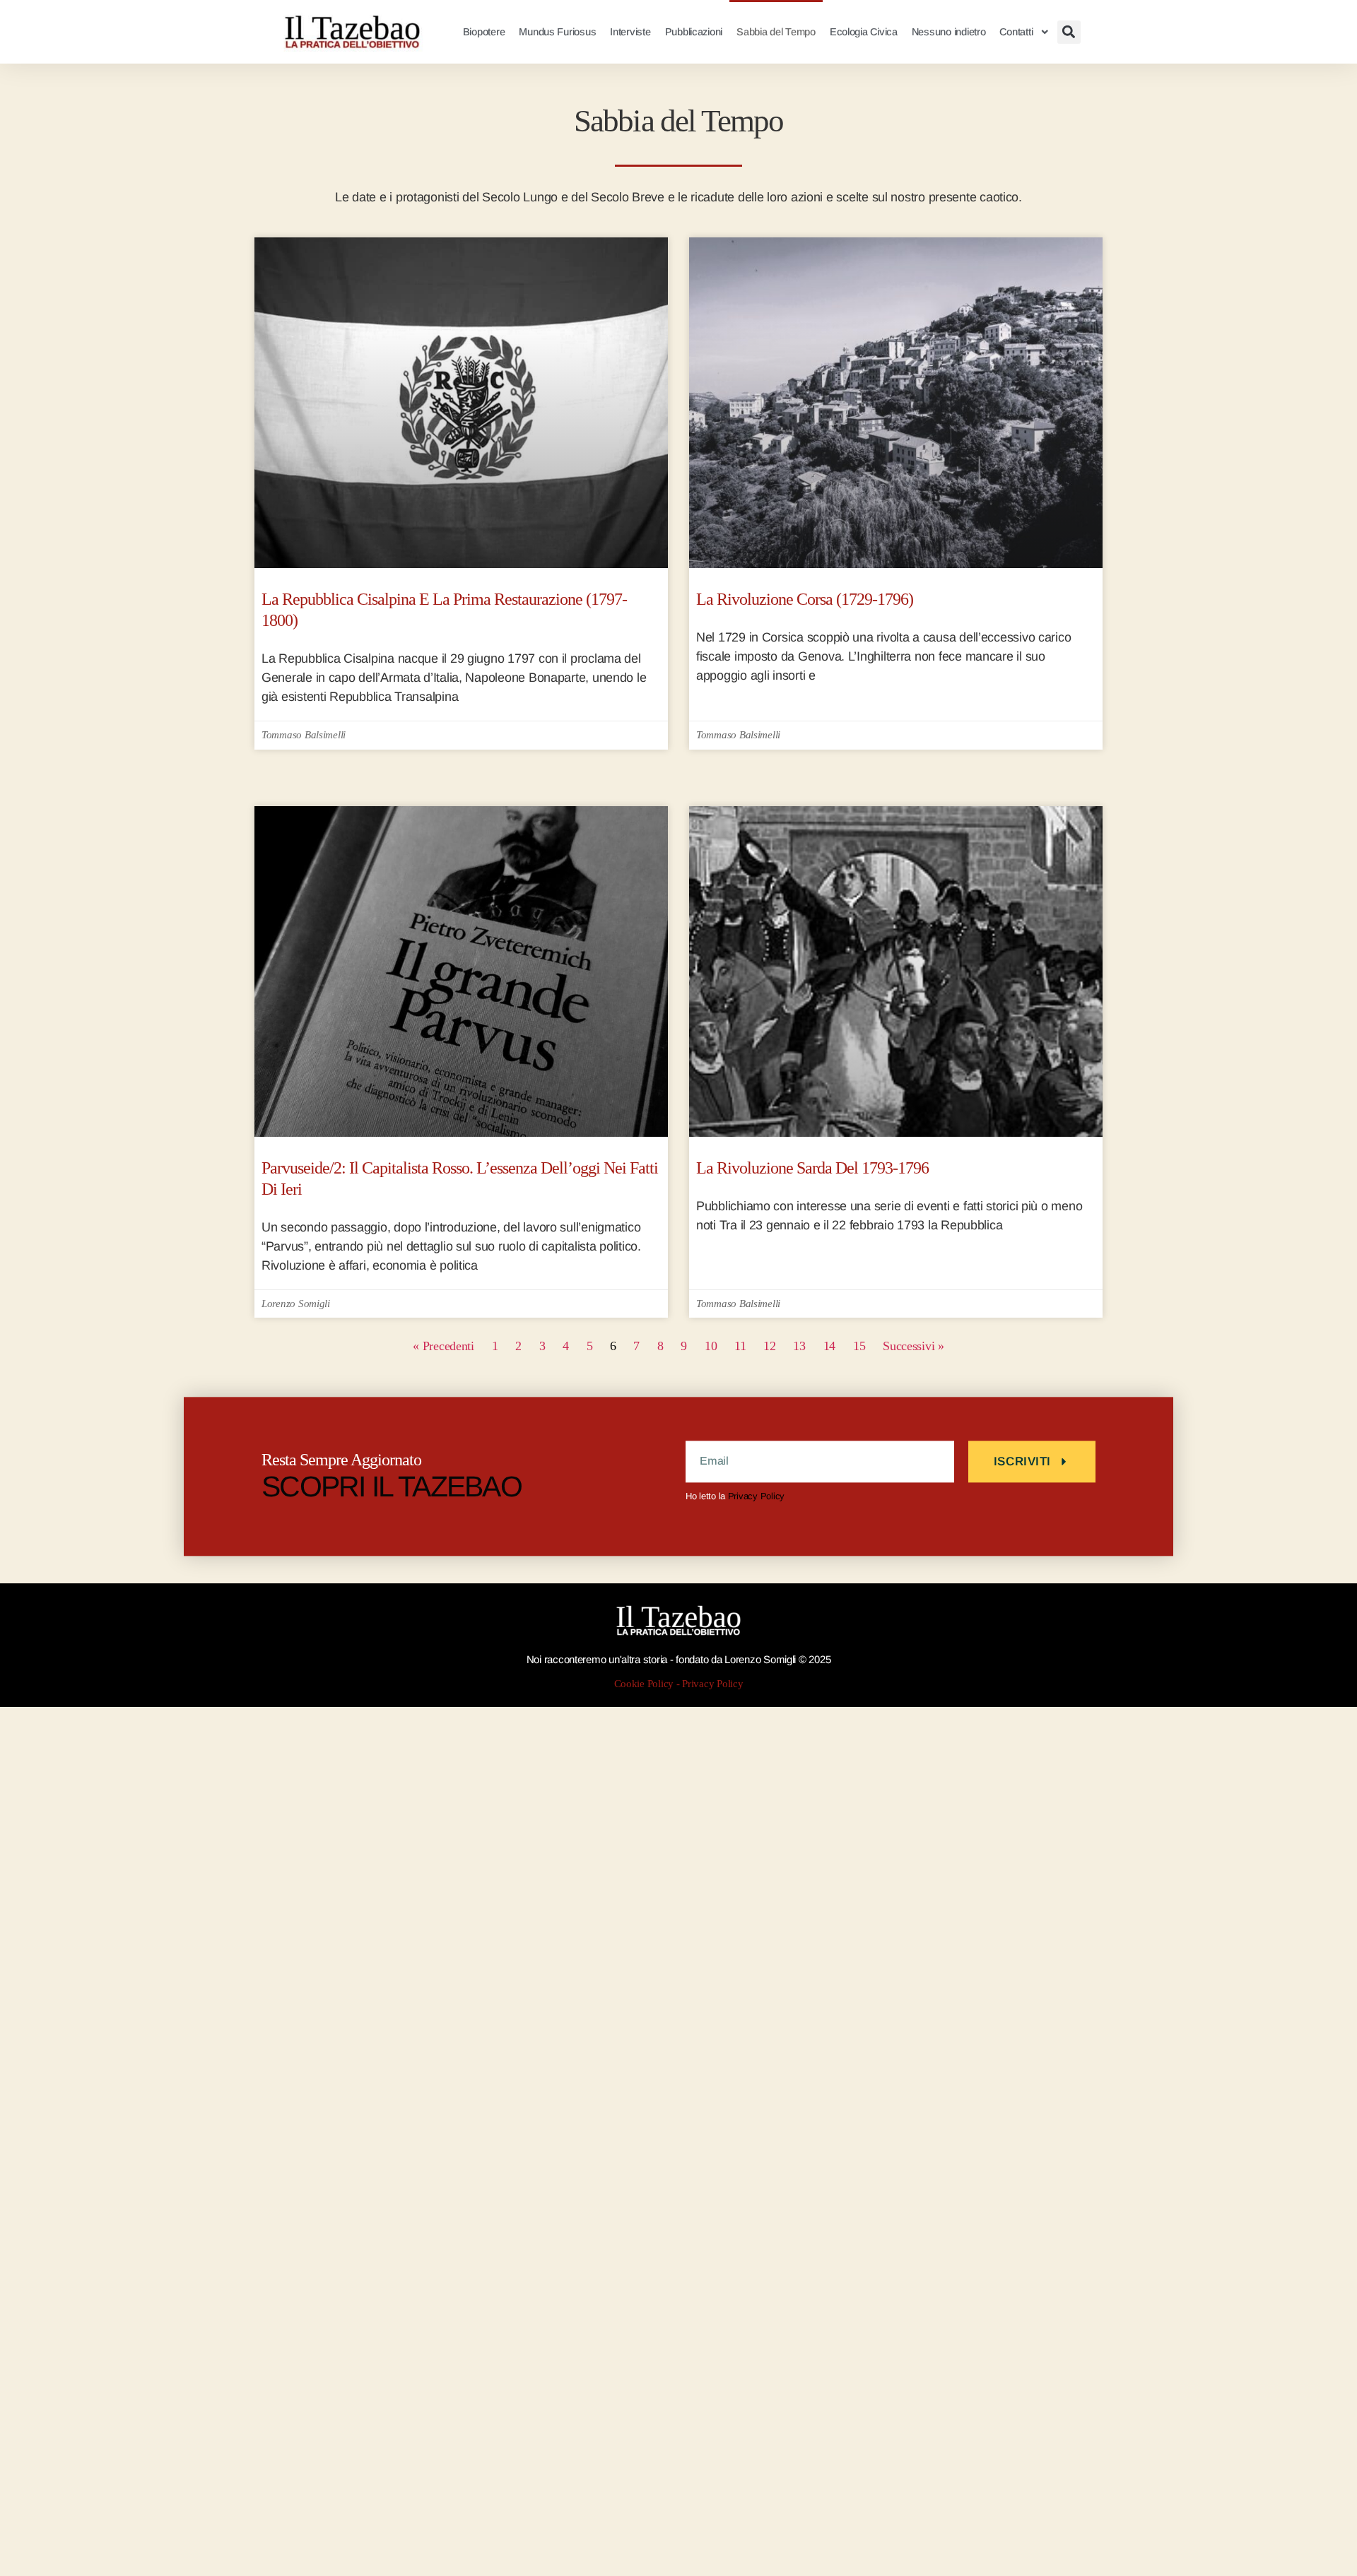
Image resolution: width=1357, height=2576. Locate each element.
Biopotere (484, 32)
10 (711, 1346)
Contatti (1016, 32)
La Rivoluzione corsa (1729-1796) (805, 599)
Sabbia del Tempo (776, 32)
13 (799, 1346)
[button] (1069, 32)
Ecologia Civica (864, 32)
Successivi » (914, 1346)
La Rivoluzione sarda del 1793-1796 (812, 1168)
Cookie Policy (644, 1684)
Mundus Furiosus (557, 32)
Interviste (630, 32)
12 (769, 1346)
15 (859, 1346)
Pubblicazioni (694, 32)
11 (740, 1346)
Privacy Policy (756, 1496)
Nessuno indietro (949, 32)
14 (829, 1346)
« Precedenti (443, 1346)
